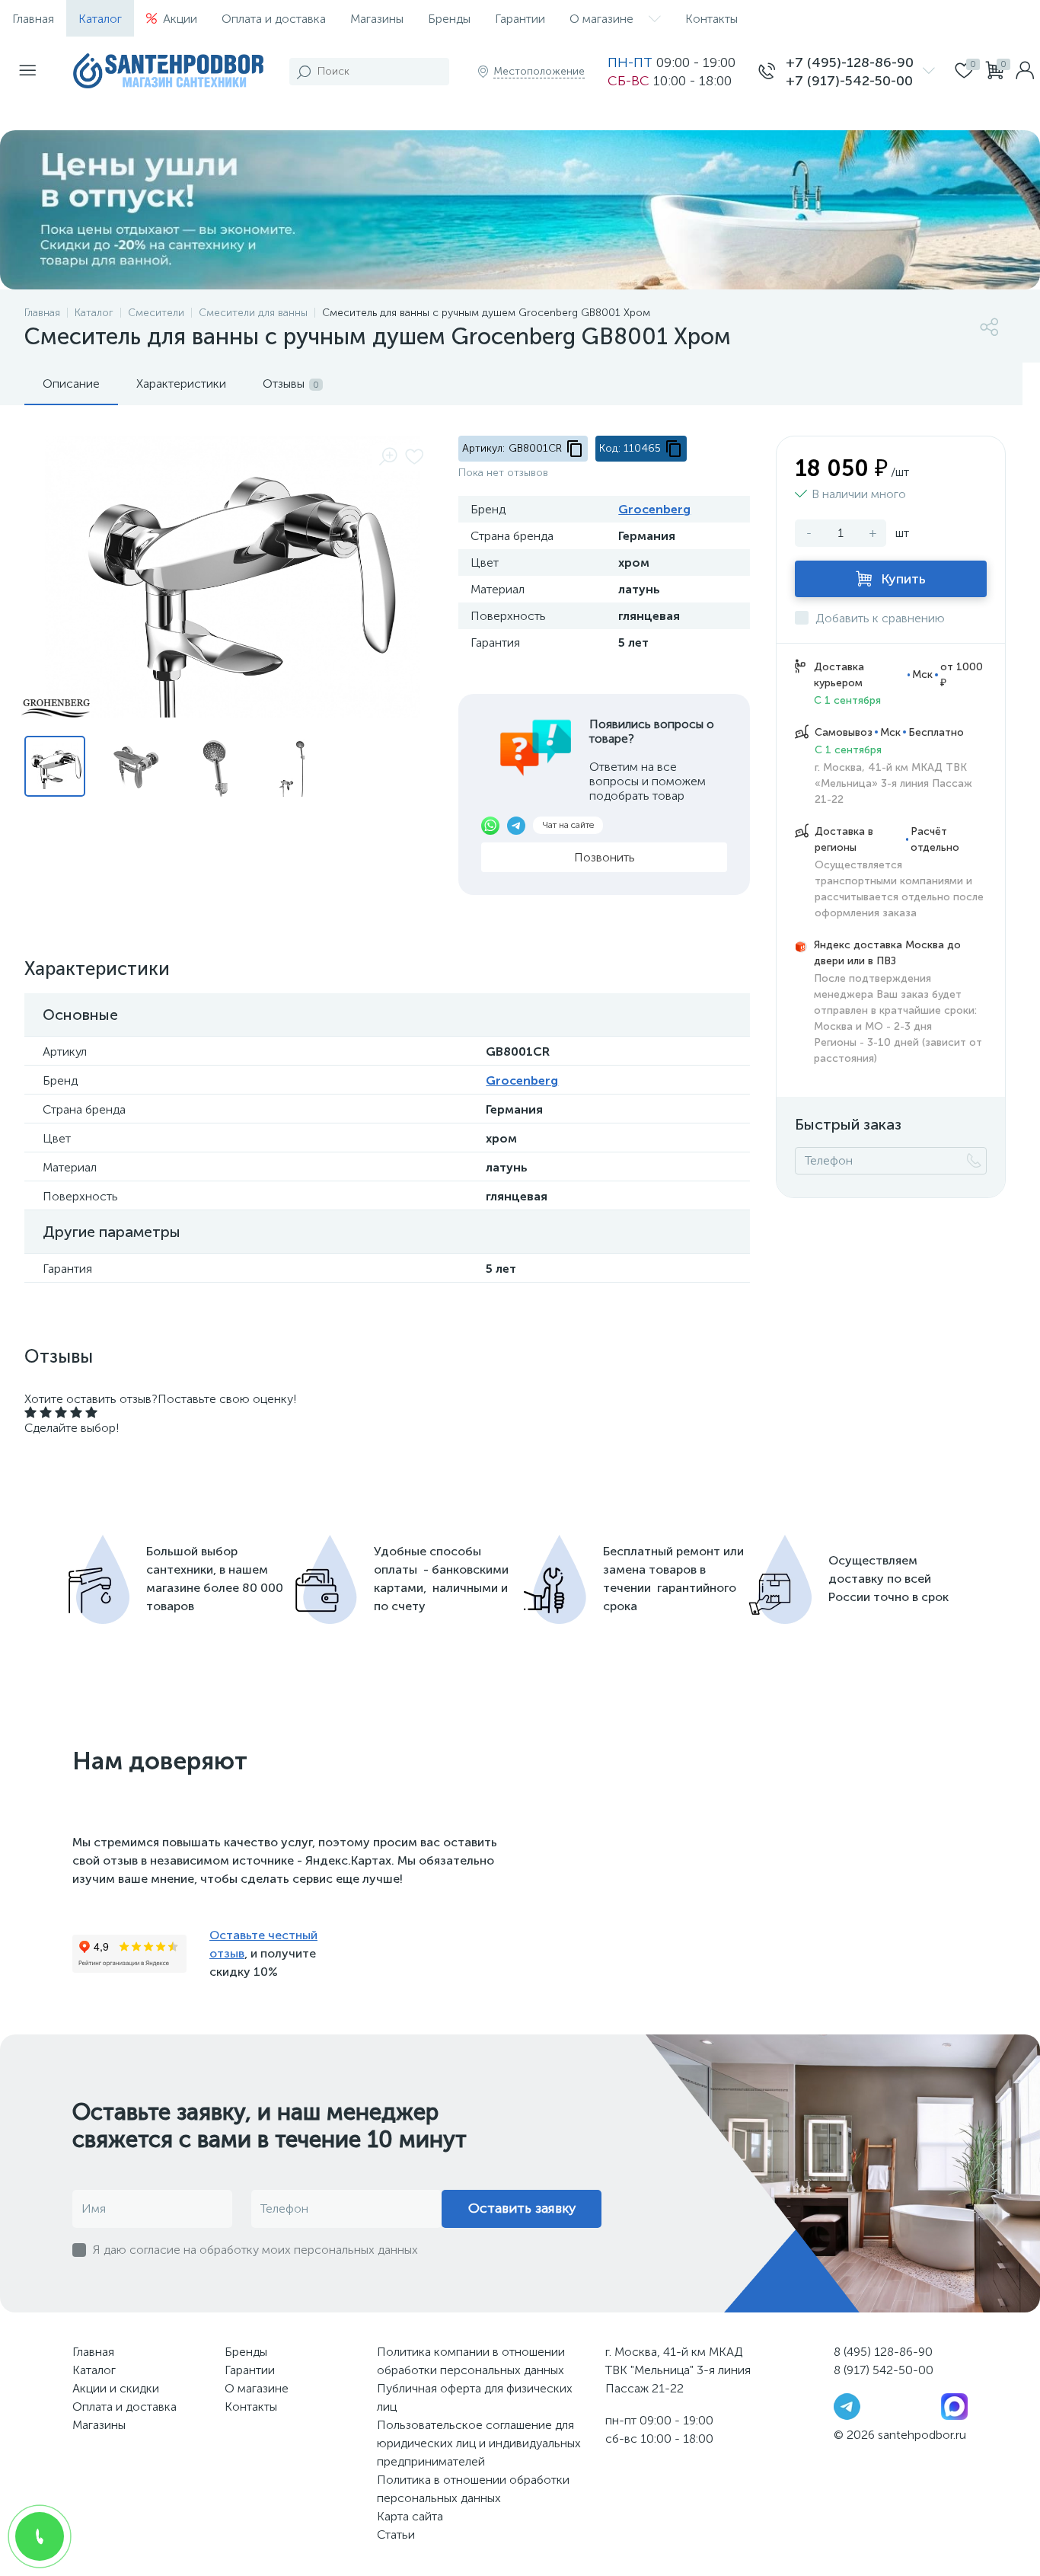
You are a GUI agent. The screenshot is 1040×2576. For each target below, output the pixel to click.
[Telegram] (847, 2405)
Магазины (377, 19)
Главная (33, 19)
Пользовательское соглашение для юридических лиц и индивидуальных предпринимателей (479, 2443)
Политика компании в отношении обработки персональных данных (471, 2361)
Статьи (396, 2534)
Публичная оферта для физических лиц (475, 2397)
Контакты (711, 19)
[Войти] (1025, 72)
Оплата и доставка (274, 19)
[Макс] (954, 2405)
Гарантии (520, 19)
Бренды (449, 19)
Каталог (100, 19)
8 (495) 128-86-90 (883, 2352)
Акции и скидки (116, 2388)
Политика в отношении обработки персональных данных (473, 2489)
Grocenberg (654, 509)
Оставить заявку (522, 2208)
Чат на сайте (568, 825)
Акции (180, 19)
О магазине (601, 19)
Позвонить (605, 857)
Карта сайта (410, 2516)
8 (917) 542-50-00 (884, 2370)
